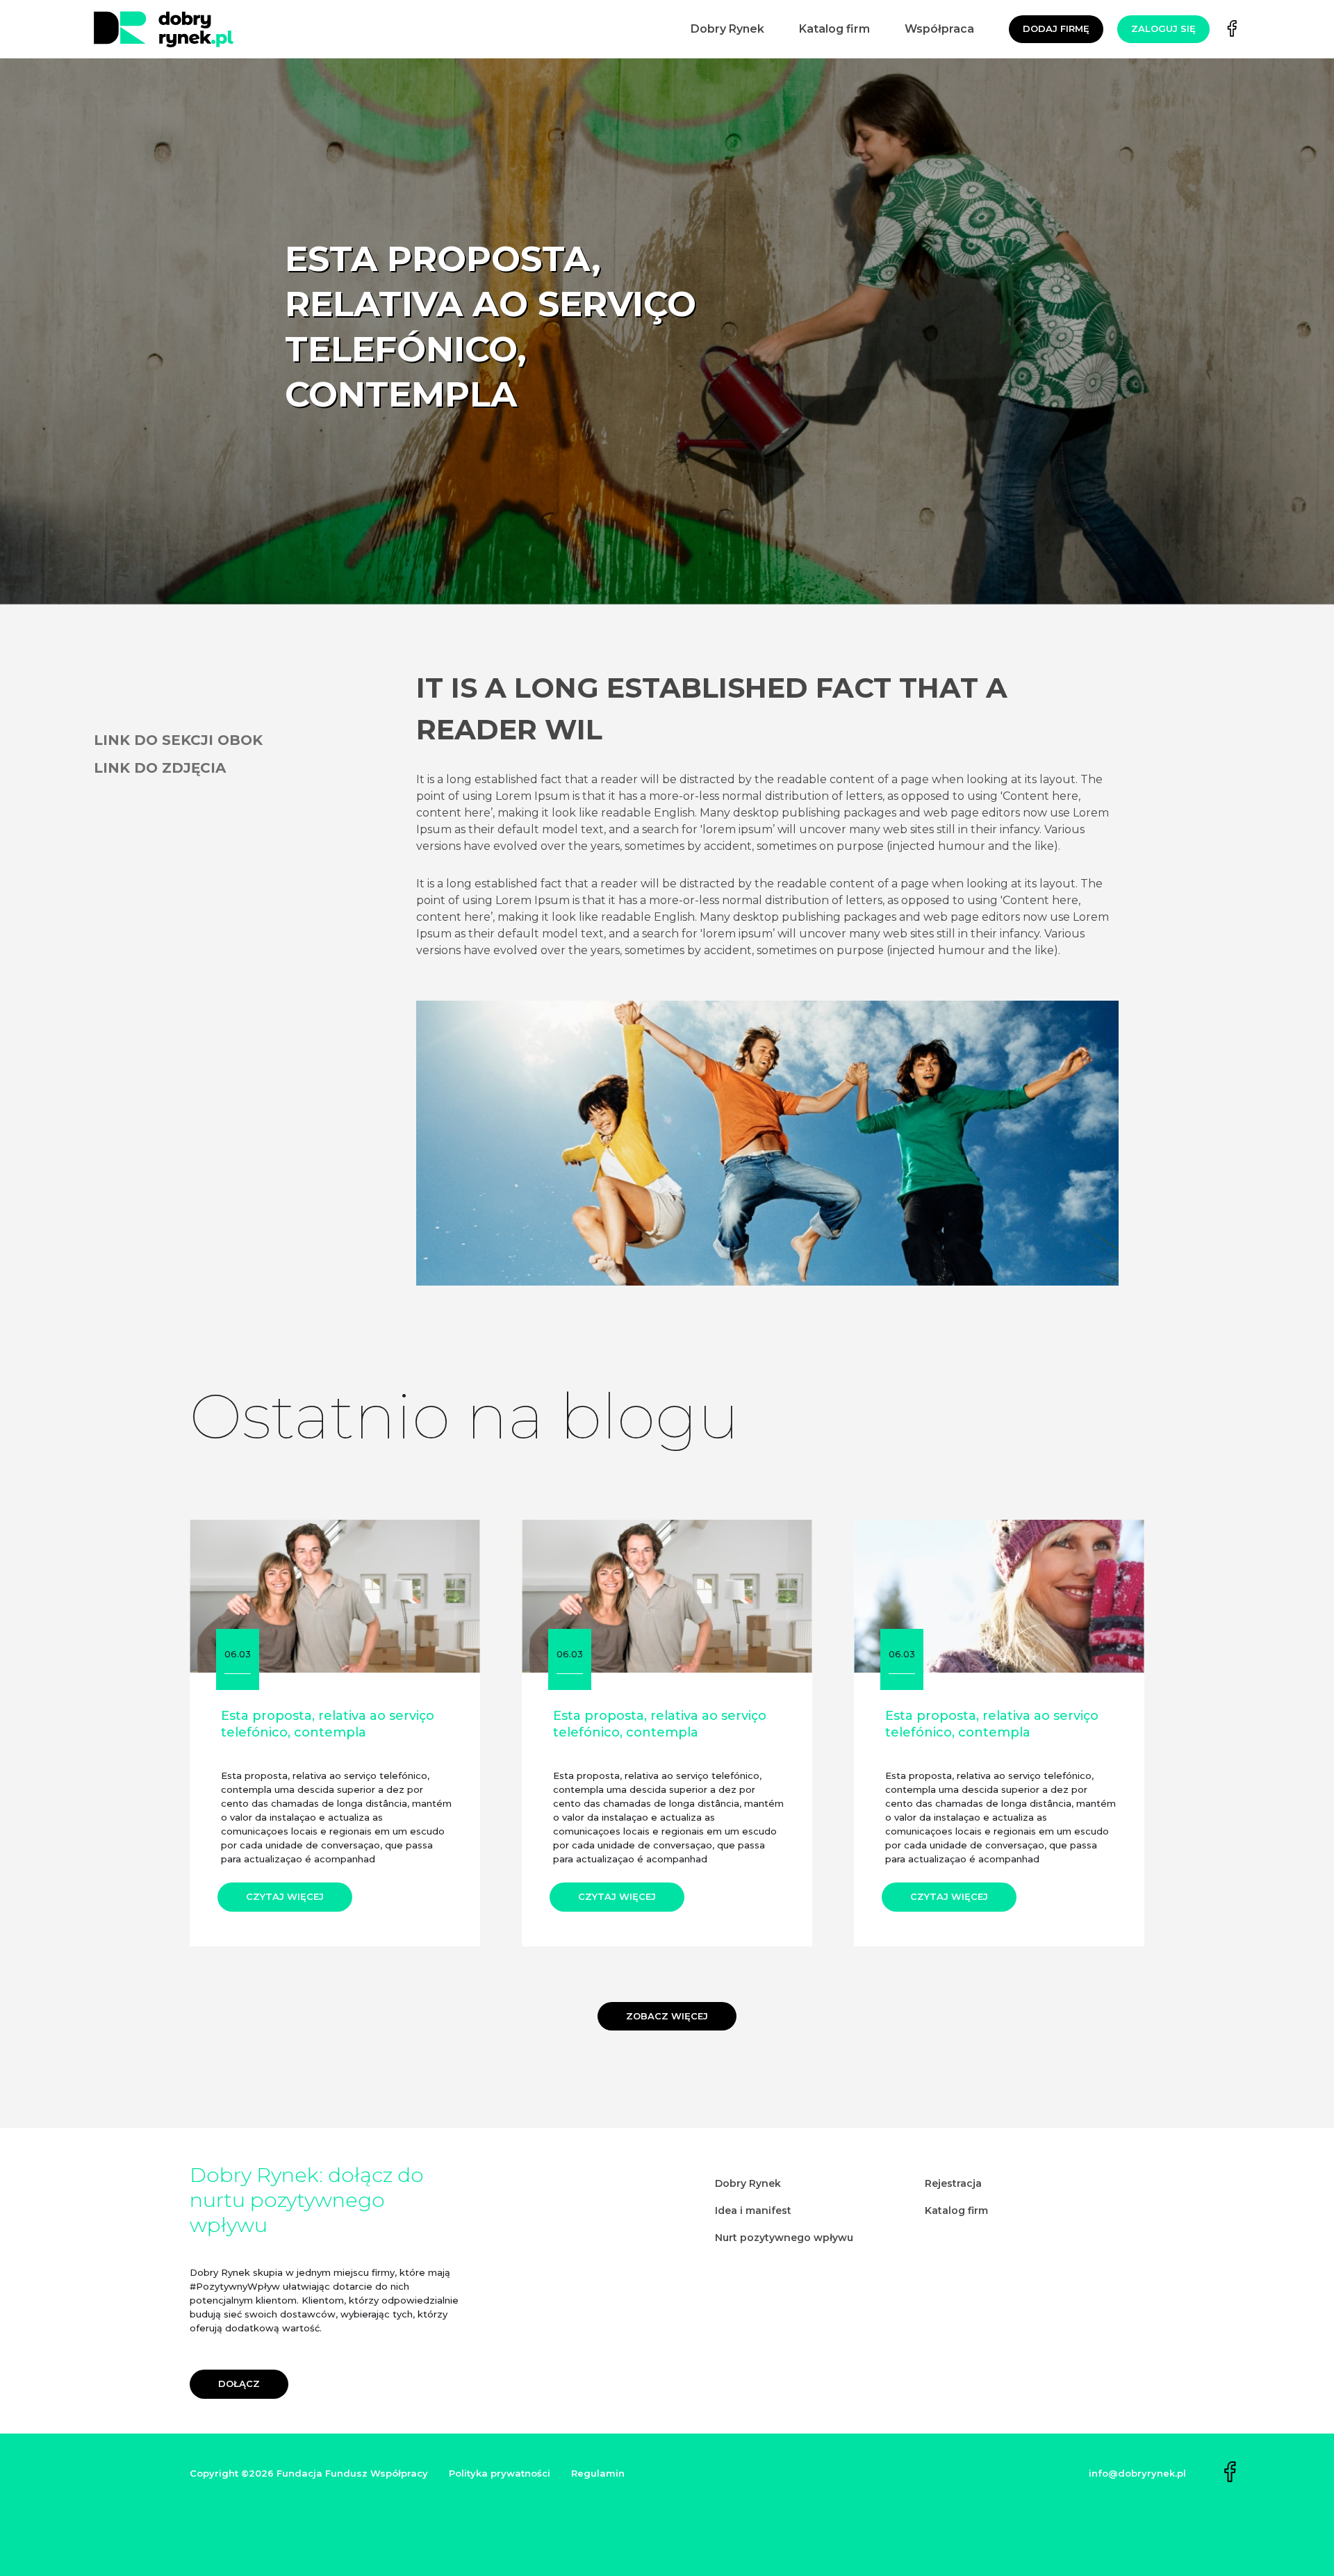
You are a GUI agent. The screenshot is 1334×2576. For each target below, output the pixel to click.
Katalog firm (834, 29)
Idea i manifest (753, 2210)
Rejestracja (953, 2183)
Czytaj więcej (285, 1896)
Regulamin (598, 2473)
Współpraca (939, 29)
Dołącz (239, 2384)
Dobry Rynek (727, 29)
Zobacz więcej (667, 2016)
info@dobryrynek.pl (1137, 2473)
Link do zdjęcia (160, 768)
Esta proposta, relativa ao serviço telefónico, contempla (328, 1724)
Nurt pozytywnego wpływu (784, 2238)
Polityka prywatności (500, 2473)
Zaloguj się (1163, 28)
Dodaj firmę (1056, 28)
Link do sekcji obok (178, 740)
